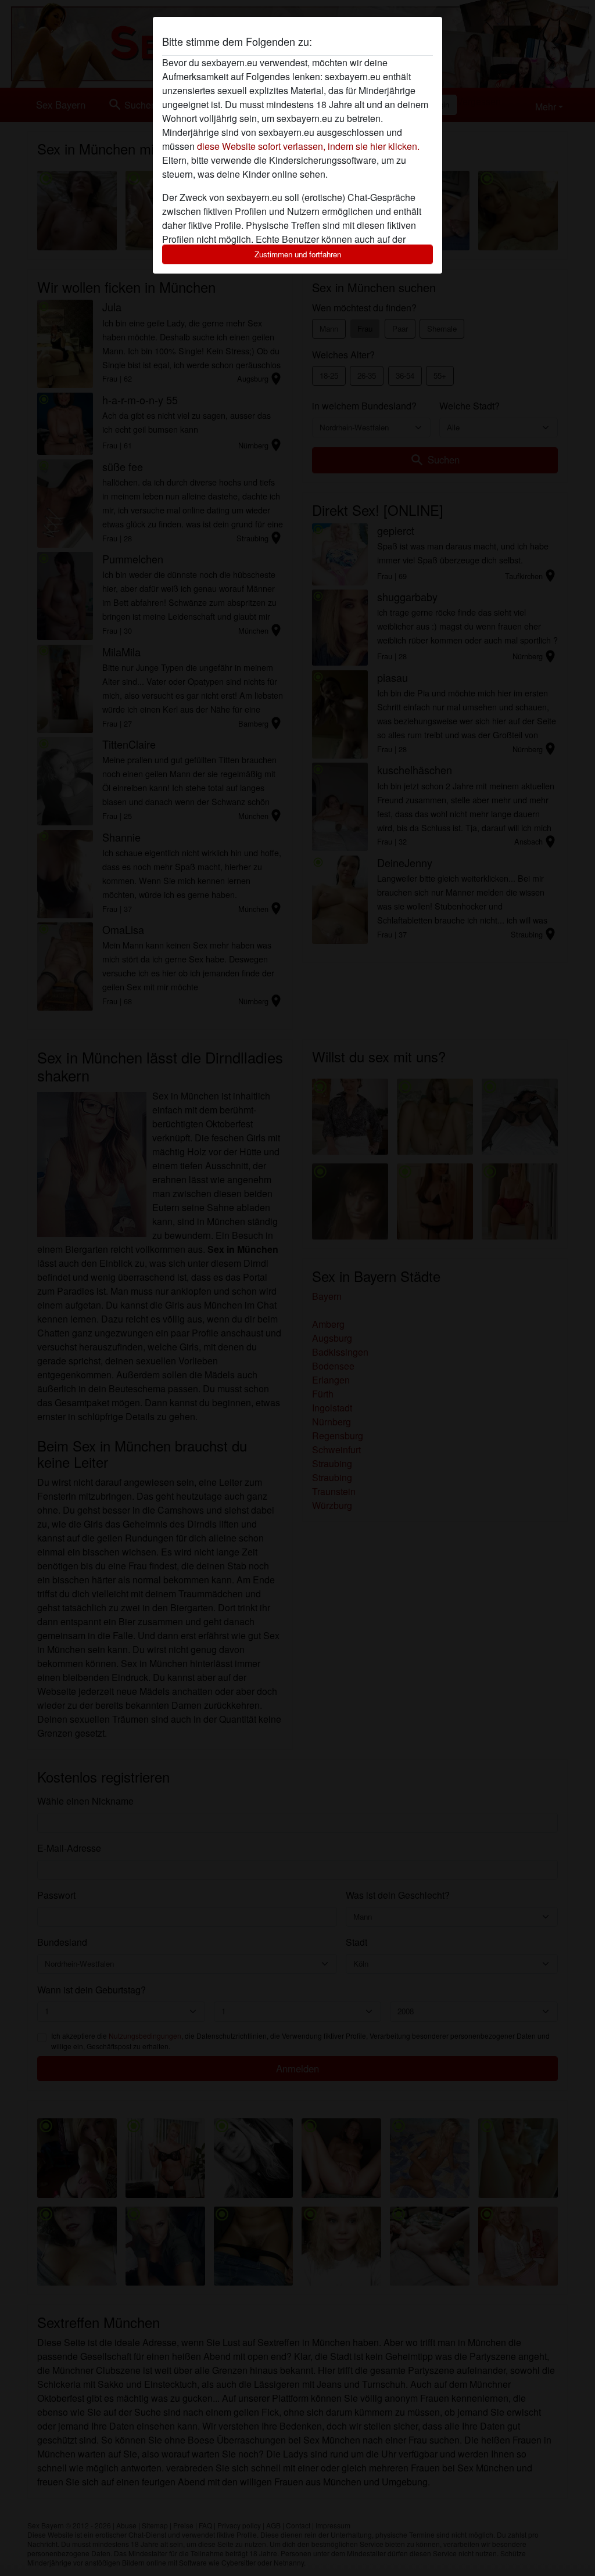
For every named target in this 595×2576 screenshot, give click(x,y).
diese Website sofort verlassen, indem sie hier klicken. (308, 146)
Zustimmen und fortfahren (298, 254)
